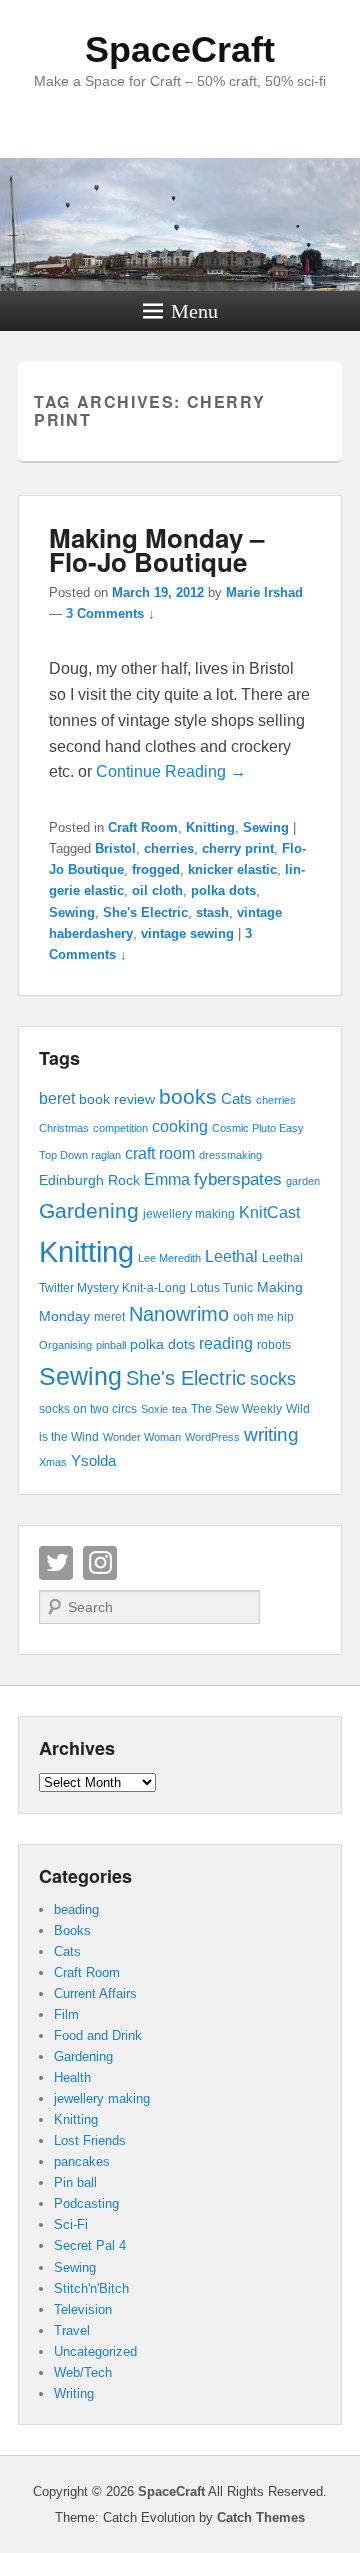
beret (57, 1098)
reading (226, 1343)
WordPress (212, 1437)
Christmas (64, 1128)
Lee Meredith (169, 1258)
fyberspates (238, 1179)
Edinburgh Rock (89, 1180)
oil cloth (157, 890)
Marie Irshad (264, 592)
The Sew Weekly (236, 1409)
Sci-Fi (71, 2224)
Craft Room (143, 827)
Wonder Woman (142, 1437)
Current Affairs (95, 1993)
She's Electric (145, 912)
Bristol (115, 848)
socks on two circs (88, 1409)
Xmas (53, 1462)
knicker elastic (232, 869)
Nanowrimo (179, 1314)
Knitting (210, 827)
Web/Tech (83, 2372)
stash (212, 912)
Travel (72, 2330)
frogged (156, 869)
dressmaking (230, 1155)
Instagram (100, 1563)
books (188, 1096)
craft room (160, 1153)
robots (274, 1345)
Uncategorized (95, 2351)
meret (109, 1317)
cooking (180, 1126)
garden (303, 1181)
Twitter (56, 1563)
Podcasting (86, 2203)
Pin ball (75, 2182)
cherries (169, 848)
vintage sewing (187, 933)
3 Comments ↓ (110, 613)
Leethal (231, 1256)
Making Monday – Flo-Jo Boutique (156, 549)
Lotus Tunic (221, 1288)
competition (120, 1128)
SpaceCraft (180, 49)
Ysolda (93, 1461)
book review (117, 1099)
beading (76, 1909)
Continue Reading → (171, 771)
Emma (167, 1179)
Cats (236, 1099)
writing (271, 1434)
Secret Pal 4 (90, 2245)
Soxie (154, 1409)
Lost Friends (90, 2140)
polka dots (223, 890)
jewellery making (189, 1214)
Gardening (89, 1210)
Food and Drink (98, 2035)
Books (72, 1930)
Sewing (266, 827)
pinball (111, 1345)
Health (72, 2077)
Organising (65, 1345)
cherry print (238, 848)
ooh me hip (263, 1317)
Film (66, 2014)
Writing (74, 2393)
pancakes (82, 2161)
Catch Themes (261, 2517)
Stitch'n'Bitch (91, 2288)
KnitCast (269, 1212)
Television (83, 2309)
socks (273, 1379)
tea (179, 1409)
